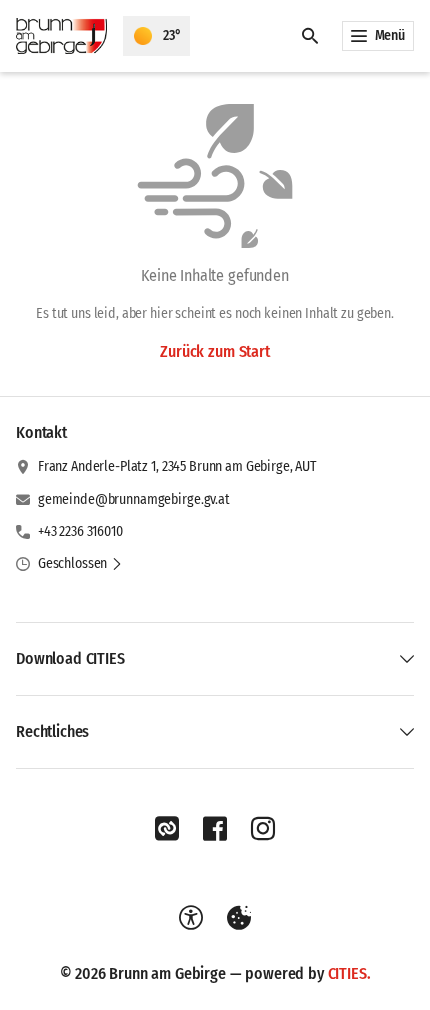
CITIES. (349, 973)
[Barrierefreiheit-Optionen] (191, 918)
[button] (80, 564)
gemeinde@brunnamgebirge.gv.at (134, 499)
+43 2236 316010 (80, 531)
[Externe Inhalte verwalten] (239, 918)
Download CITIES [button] (70, 658)
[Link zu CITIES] (167, 829)
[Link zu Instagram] (263, 829)
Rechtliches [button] (52, 731)
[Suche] (310, 36)
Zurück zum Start (214, 351)
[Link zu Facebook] (215, 829)
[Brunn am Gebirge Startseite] (61, 36)
